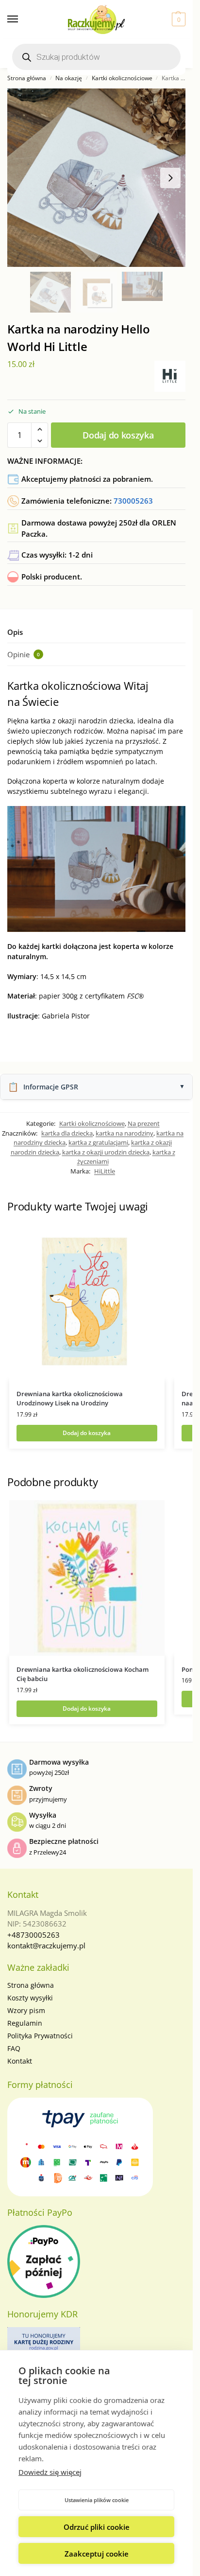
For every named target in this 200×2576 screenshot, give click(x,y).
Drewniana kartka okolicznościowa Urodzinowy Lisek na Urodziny (70, 1399)
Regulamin (25, 2023)
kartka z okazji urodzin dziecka (106, 1152)
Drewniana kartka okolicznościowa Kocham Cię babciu (83, 1674)
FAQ (14, 2048)
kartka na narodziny (125, 1133)
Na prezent (144, 1123)
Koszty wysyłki (30, 1998)
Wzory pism (26, 2010)
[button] (177, 19)
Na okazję (69, 78)
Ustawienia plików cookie (97, 2500)
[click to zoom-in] (96, 178)
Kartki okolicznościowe (122, 78)
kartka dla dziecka (67, 1133)
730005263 (133, 501)
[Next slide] (170, 178)
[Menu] (22, 19)
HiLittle (105, 1171)
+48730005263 (33, 1935)
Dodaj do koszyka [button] (87, 1433)
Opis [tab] (15, 632)
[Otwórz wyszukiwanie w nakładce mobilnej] (96, 57)
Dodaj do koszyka (118, 435)
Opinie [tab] (24, 654)
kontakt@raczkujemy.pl (46, 1945)
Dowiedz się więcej (50, 2472)
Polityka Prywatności (40, 2036)
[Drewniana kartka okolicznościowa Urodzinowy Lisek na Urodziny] (87, 1302)
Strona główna (27, 78)
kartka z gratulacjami (98, 1142)
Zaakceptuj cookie (97, 2554)
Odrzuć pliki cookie (97, 2527)
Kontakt (20, 2061)
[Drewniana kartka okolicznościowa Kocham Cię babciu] (87, 1578)
